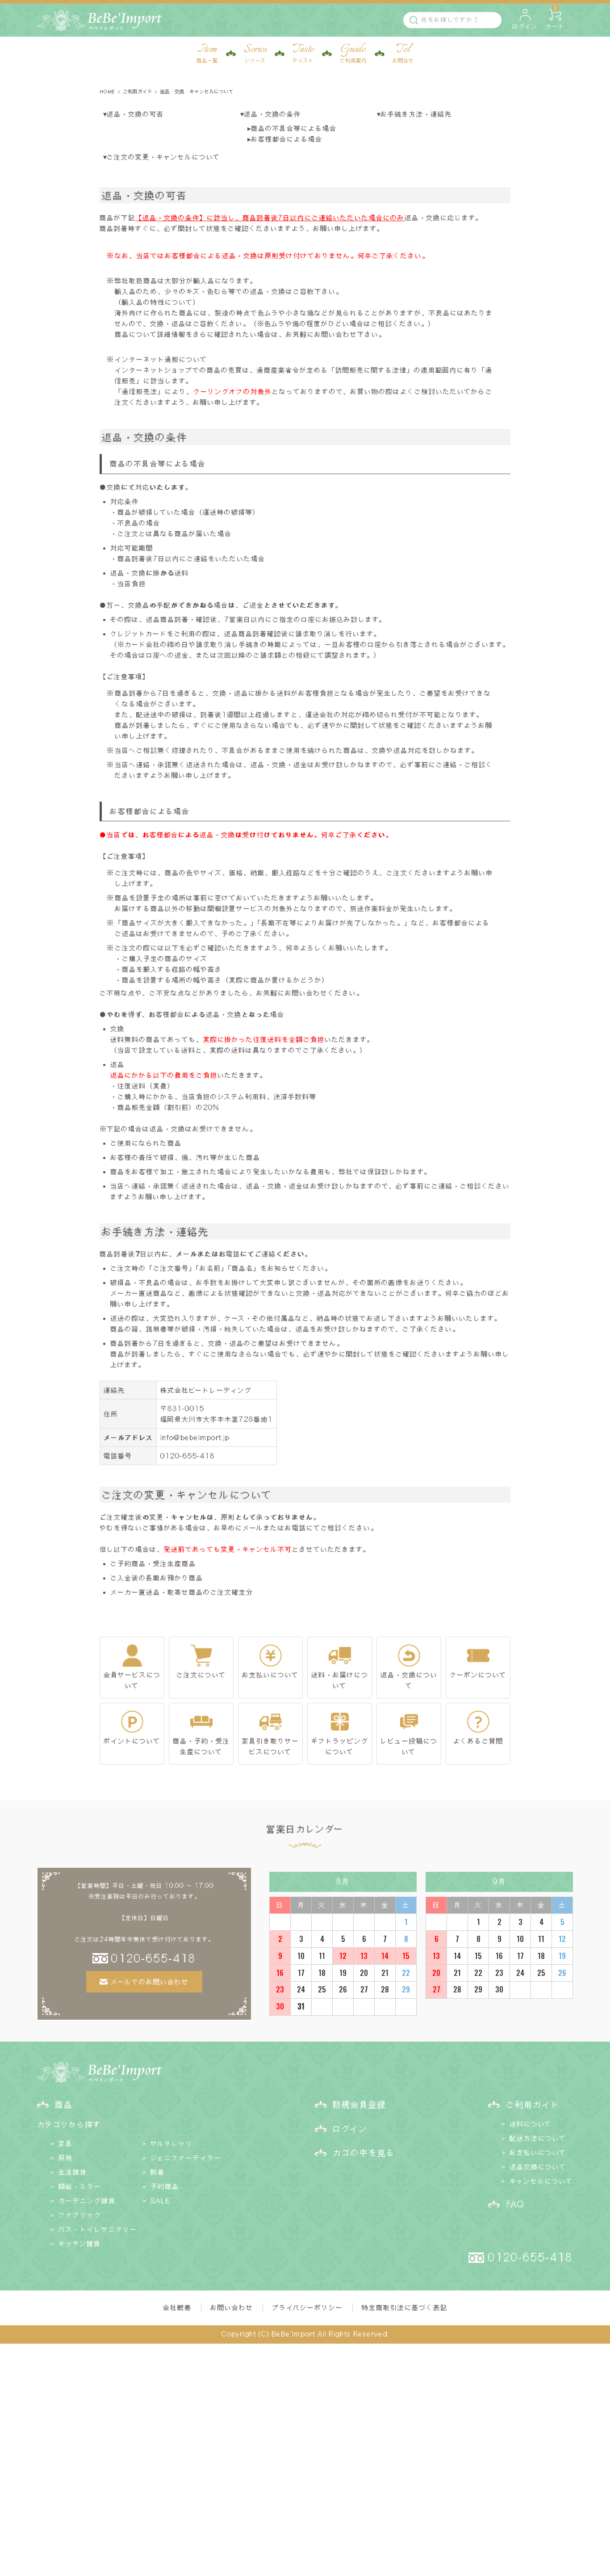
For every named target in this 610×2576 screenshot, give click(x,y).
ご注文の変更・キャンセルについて (163, 157)
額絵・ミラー (80, 2186)
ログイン (350, 2128)
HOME (107, 91)
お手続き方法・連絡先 (416, 114)
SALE (160, 2201)
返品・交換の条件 (272, 114)
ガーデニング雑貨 (87, 2201)
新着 (158, 2172)
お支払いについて (538, 2152)
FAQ (515, 2204)
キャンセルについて (541, 2181)
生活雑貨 (73, 2172)
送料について (531, 2124)
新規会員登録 (359, 2104)
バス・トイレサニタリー (98, 2229)
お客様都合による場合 (287, 139)
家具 (66, 2143)
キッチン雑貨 (80, 2244)
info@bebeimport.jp (195, 1437)
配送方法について (538, 2138)
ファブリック (80, 2215)
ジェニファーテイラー (186, 2158)
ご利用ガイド (138, 91)
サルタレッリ (172, 2143)
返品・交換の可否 (135, 114)
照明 (66, 2158)
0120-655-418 (188, 1456)
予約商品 (165, 2186)
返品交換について (538, 2167)
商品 (64, 2104)
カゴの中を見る (364, 2152)
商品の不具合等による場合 (294, 128)
